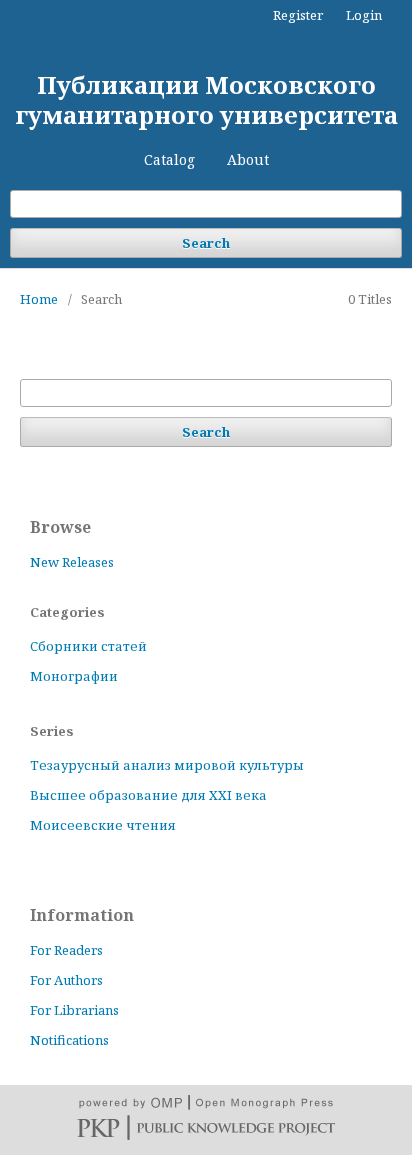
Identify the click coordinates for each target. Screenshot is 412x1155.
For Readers (66, 950)
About (248, 159)
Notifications (69, 1040)
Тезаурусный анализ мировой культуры (167, 765)
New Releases (72, 562)
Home (39, 299)
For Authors (66, 980)
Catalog (169, 159)
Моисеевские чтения (103, 825)
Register (298, 15)
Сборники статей (88, 646)
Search (206, 243)
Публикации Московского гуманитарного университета (206, 99)
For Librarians (74, 1010)
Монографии (74, 676)
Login (364, 15)
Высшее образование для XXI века (148, 795)
